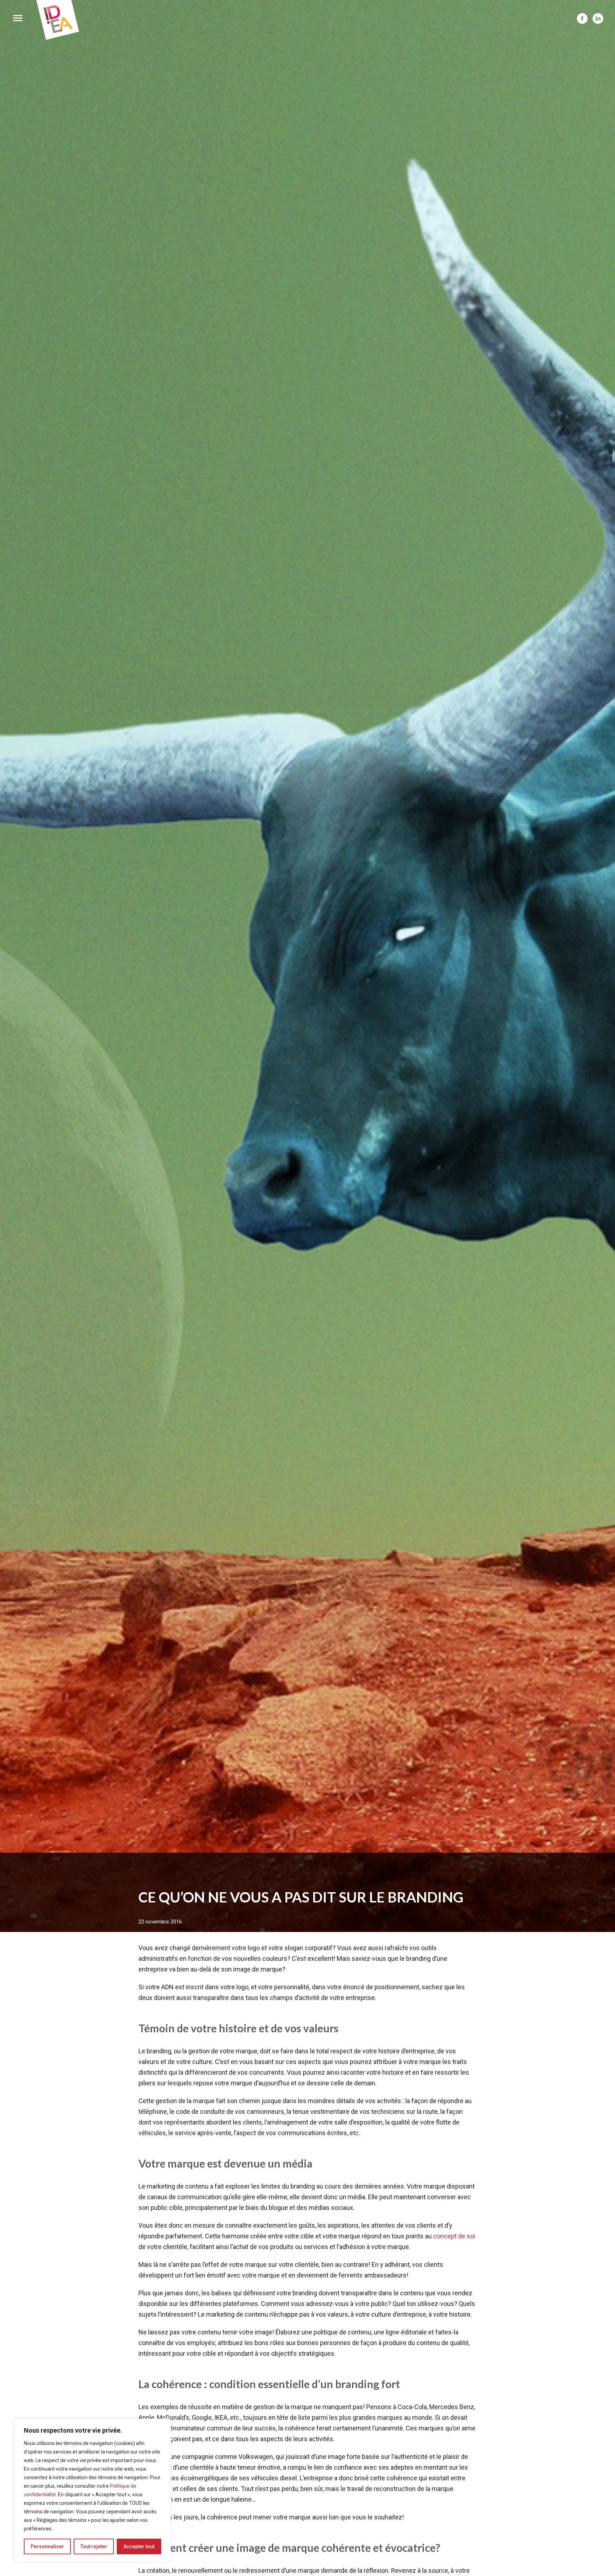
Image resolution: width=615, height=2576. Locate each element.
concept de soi (454, 2236)
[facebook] (582, 19)
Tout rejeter (94, 2546)
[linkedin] (598, 19)
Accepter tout (139, 2546)
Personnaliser (47, 2546)
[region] (93, 2490)
